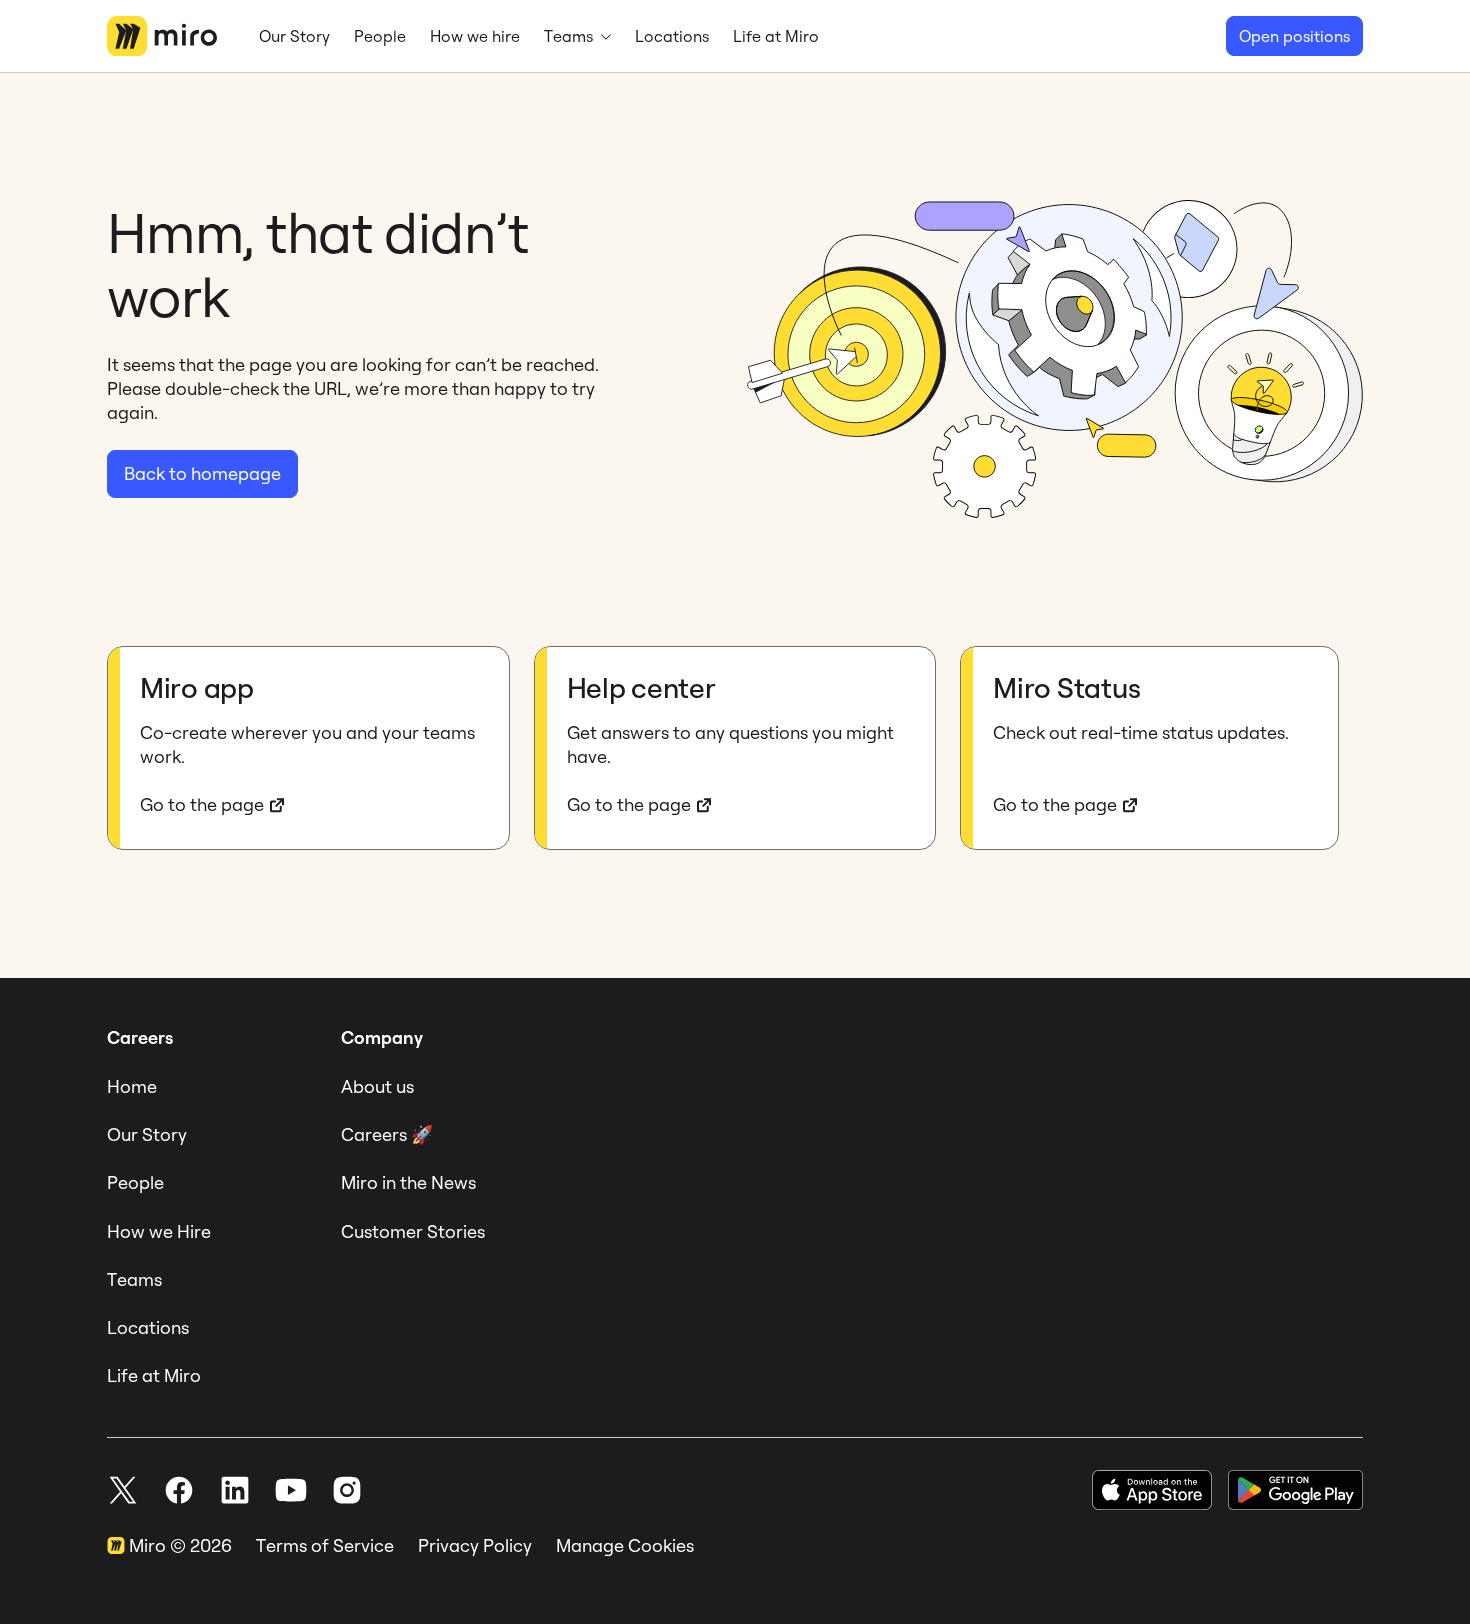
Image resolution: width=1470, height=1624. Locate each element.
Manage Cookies (625, 1545)
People (135, 1182)
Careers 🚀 (387, 1134)
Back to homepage (202, 473)
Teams (134, 1279)
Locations (148, 1327)
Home (132, 1086)
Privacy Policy (475, 1545)
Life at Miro (154, 1375)
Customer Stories (413, 1231)
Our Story (147, 1134)
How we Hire (159, 1231)
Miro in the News (408, 1182)
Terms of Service (325, 1545)
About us (377, 1086)
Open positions (1294, 36)
